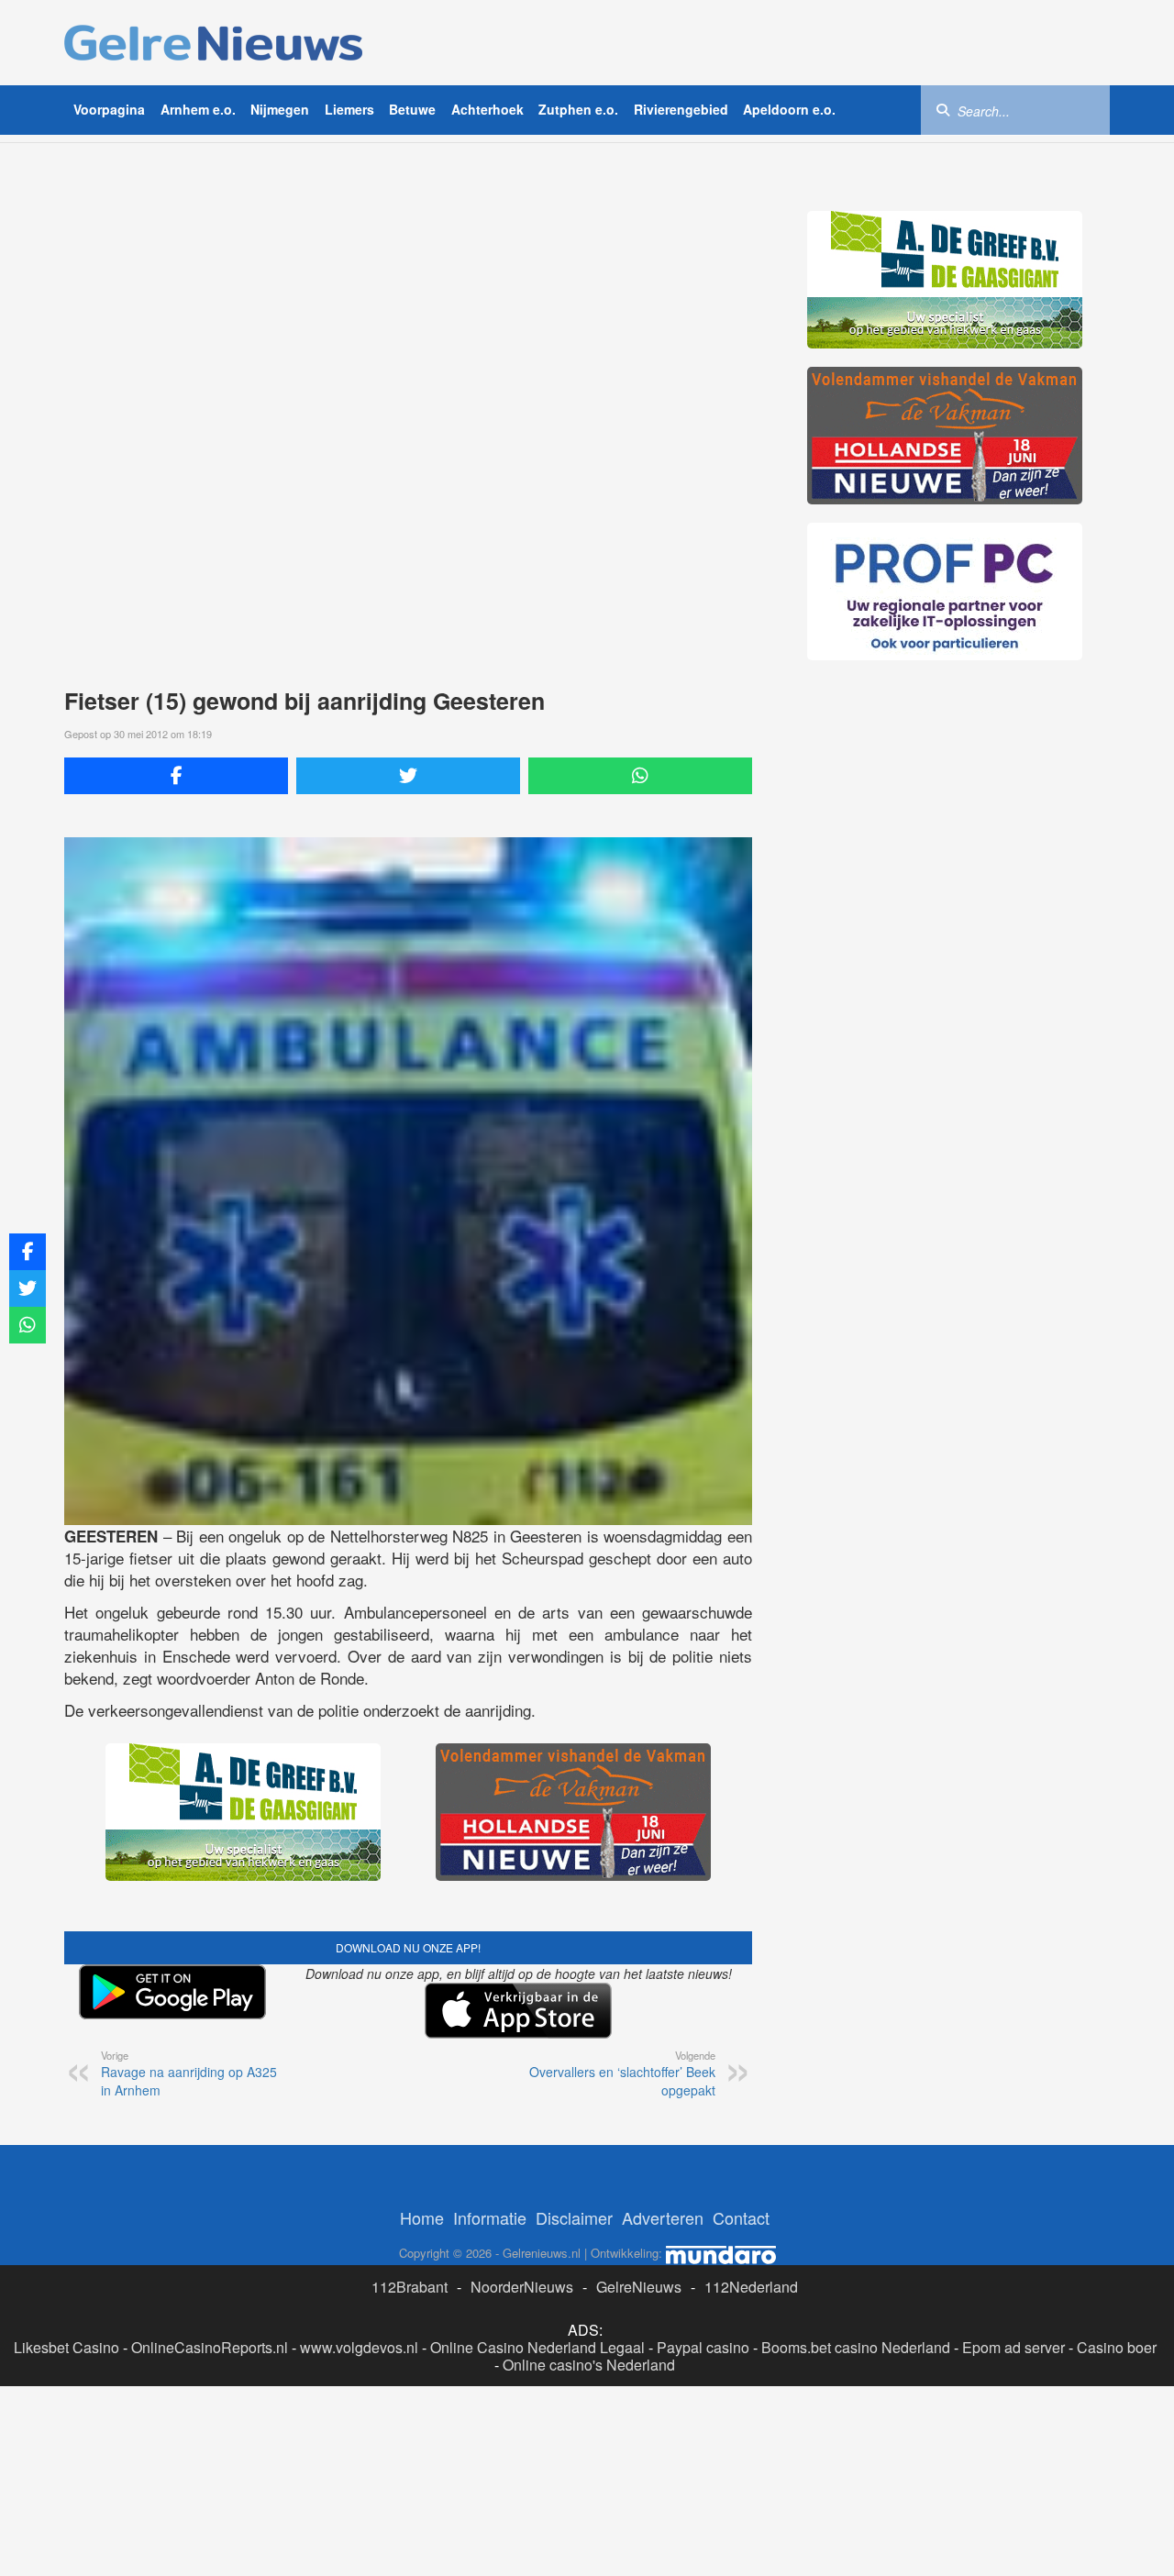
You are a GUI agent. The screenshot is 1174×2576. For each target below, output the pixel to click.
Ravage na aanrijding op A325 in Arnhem (189, 2073)
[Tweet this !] (408, 776)
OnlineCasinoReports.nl (210, 2347)
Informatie (490, 2217)
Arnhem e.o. (198, 109)
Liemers (349, 109)
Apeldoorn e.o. (789, 109)
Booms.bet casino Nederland (856, 2347)
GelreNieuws (639, 2287)
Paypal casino (703, 2347)
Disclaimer (574, 2217)
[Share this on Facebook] (176, 776)
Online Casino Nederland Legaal (537, 2347)
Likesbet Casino (66, 2347)
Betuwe (412, 109)
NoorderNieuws (522, 2287)
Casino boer (1117, 2347)
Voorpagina (109, 109)
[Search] (943, 109)
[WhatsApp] (640, 776)
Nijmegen (280, 109)
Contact (741, 2217)
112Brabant (410, 2287)
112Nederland (751, 2287)
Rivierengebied (681, 109)
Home (422, 2217)
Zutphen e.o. (578, 109)
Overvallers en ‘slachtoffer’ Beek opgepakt (622, 2073)
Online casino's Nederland (589, 2365)
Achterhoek (487, 109)
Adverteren (663, 2217)
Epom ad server (1013, 2347)
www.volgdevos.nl (359, 2347)
